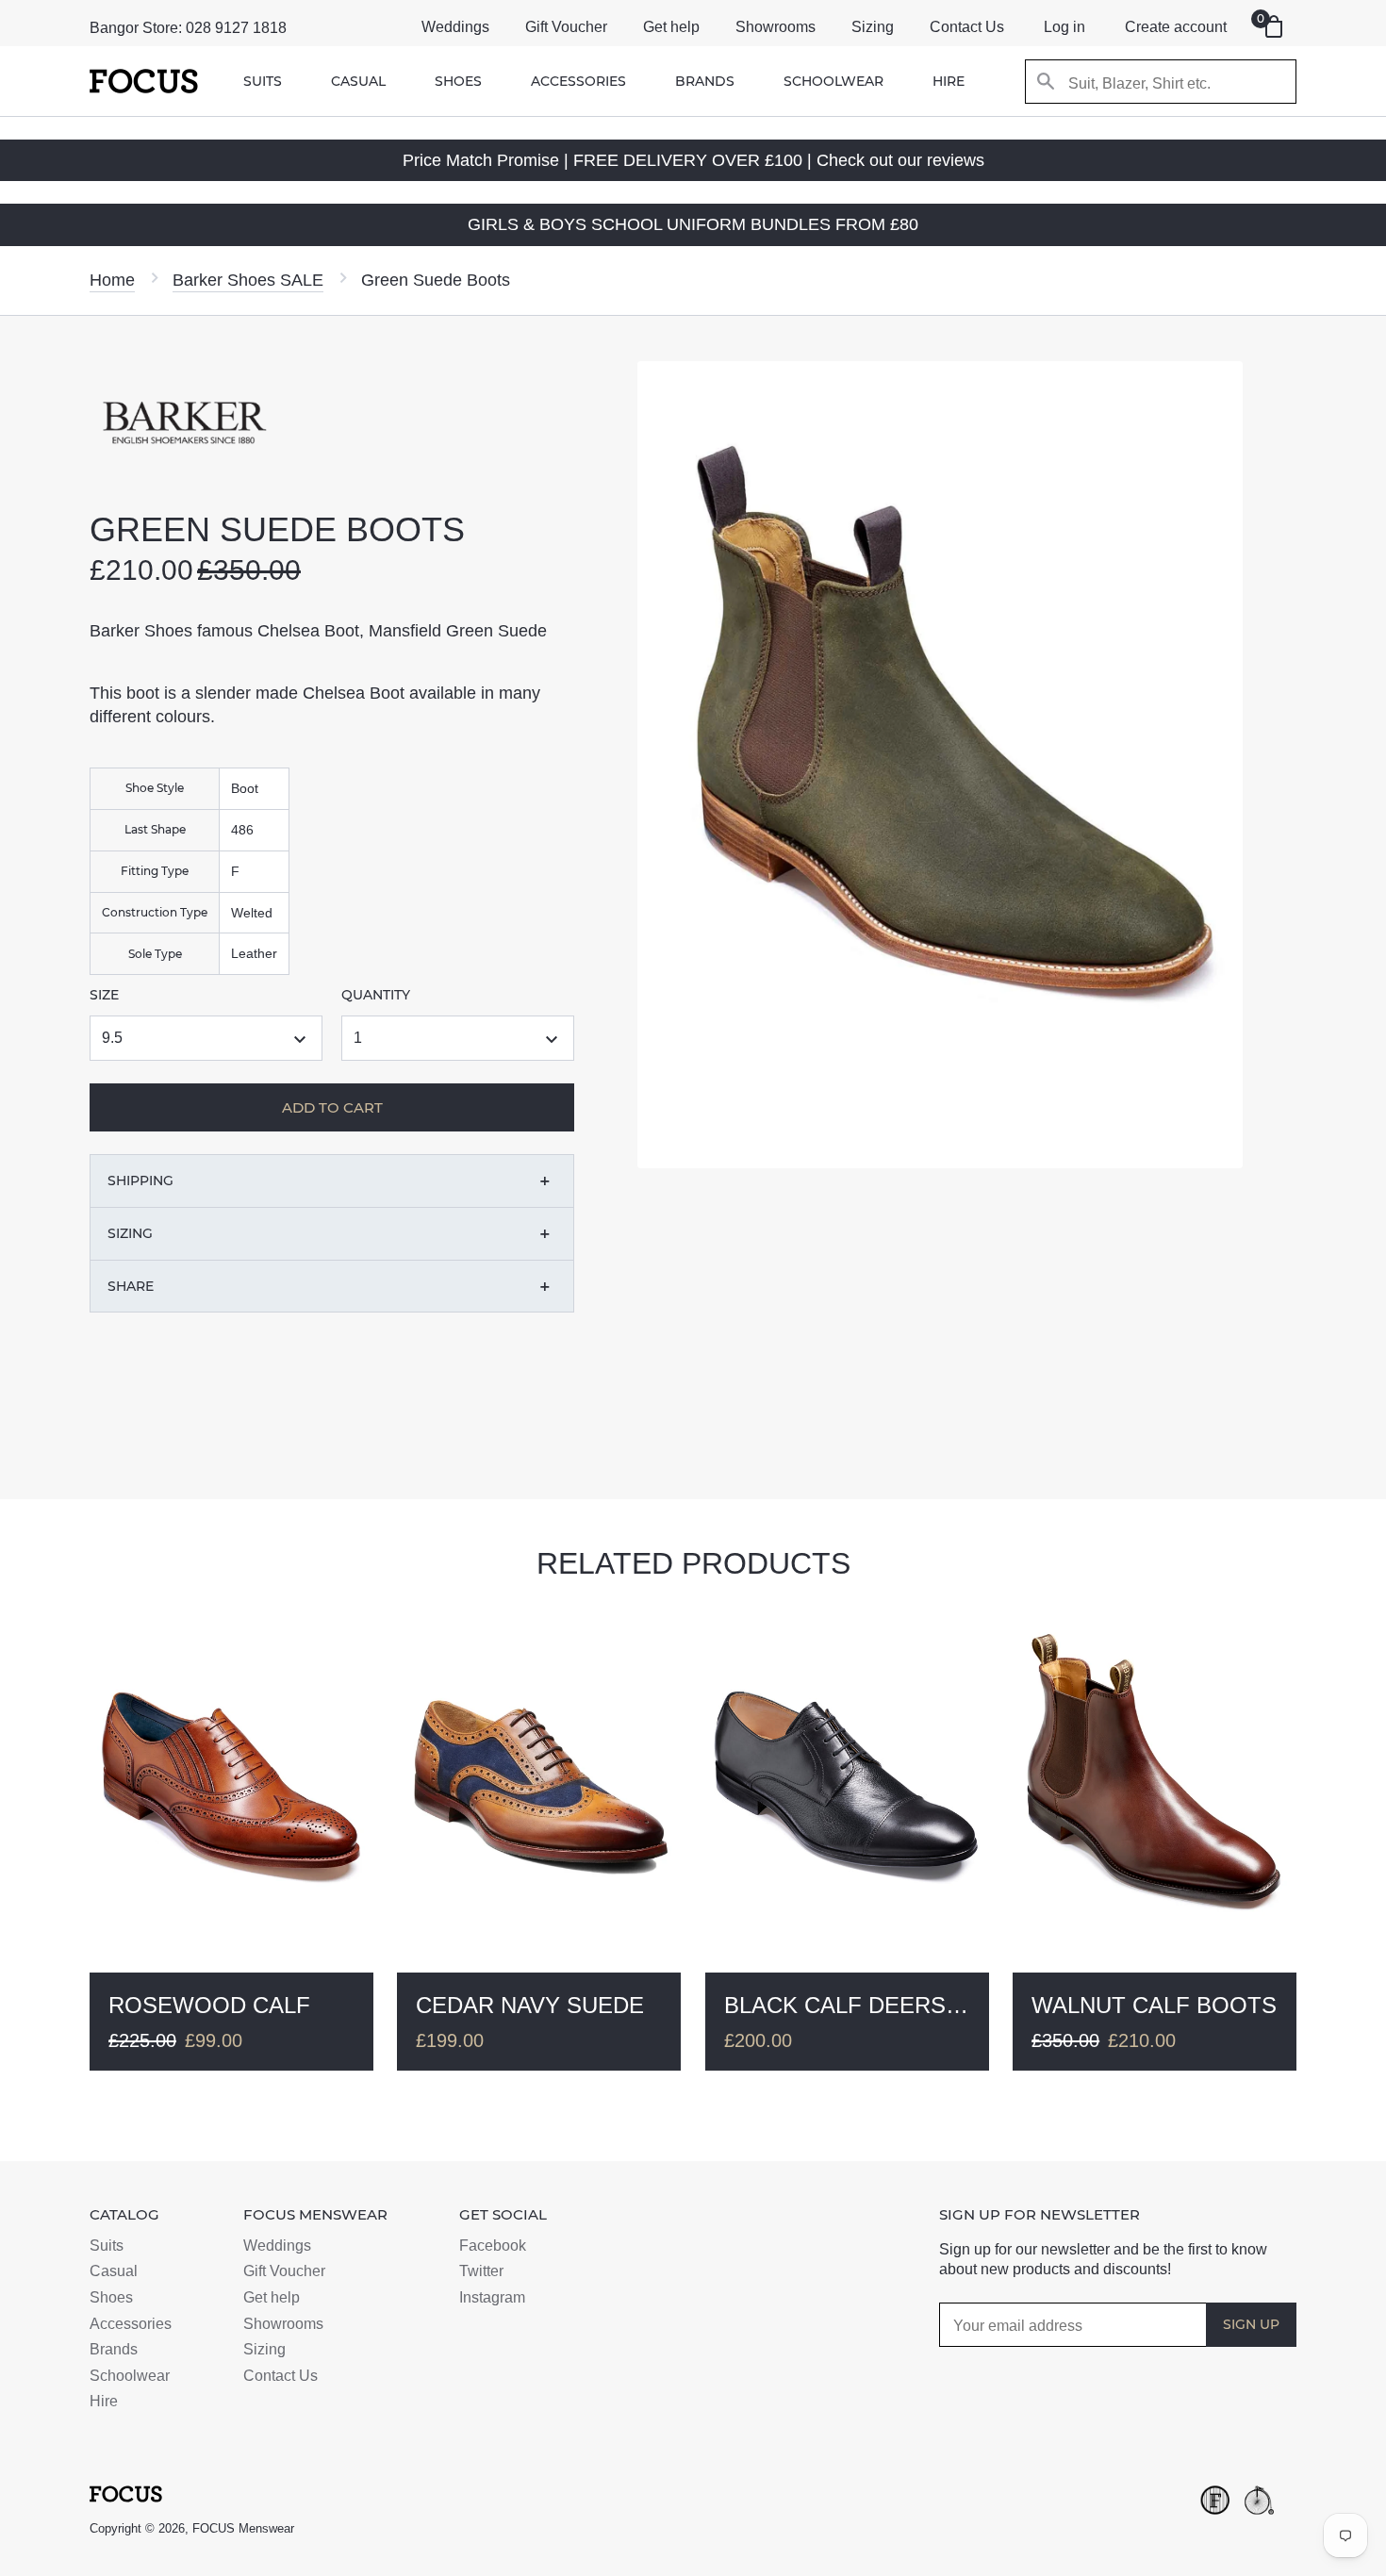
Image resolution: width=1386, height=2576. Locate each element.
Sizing (873, 27)
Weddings (455, 27)
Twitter (481, 2271)
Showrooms (775, 27)
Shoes (458, 81)
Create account (1176, 27)
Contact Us (967, 27)
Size (104, 995)
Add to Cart (416, 1430)
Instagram (492, 2297)
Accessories (578, 81)
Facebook (493, 2246)
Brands (705, 81)
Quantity (376, 995)
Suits (263, 81)
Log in (1064, 27)
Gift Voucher (566, 27)
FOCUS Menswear (243, 2528)
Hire (949, 81)
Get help (671, 27)
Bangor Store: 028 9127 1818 (188, 28)
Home (112, 280)
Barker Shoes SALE (248, 280)
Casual (358, 81)
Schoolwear (833, 81)
